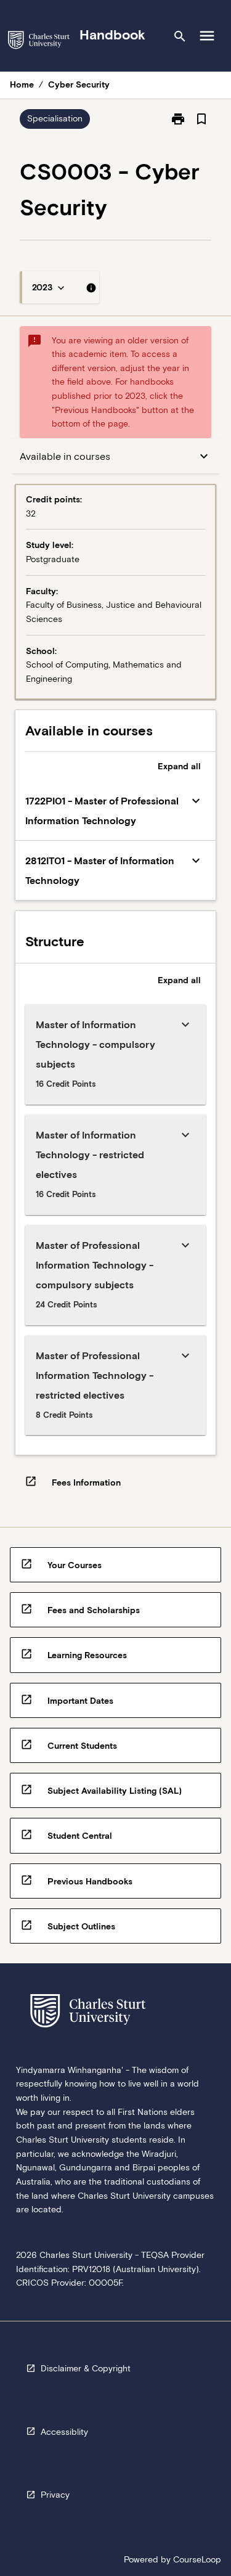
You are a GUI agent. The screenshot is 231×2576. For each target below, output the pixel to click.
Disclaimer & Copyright (86, 2368)
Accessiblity (64, 2432)
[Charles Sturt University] (39, 42)
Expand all (179, 766)
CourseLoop (197, 2559)
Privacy (55, 2495)
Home (22, 84)
